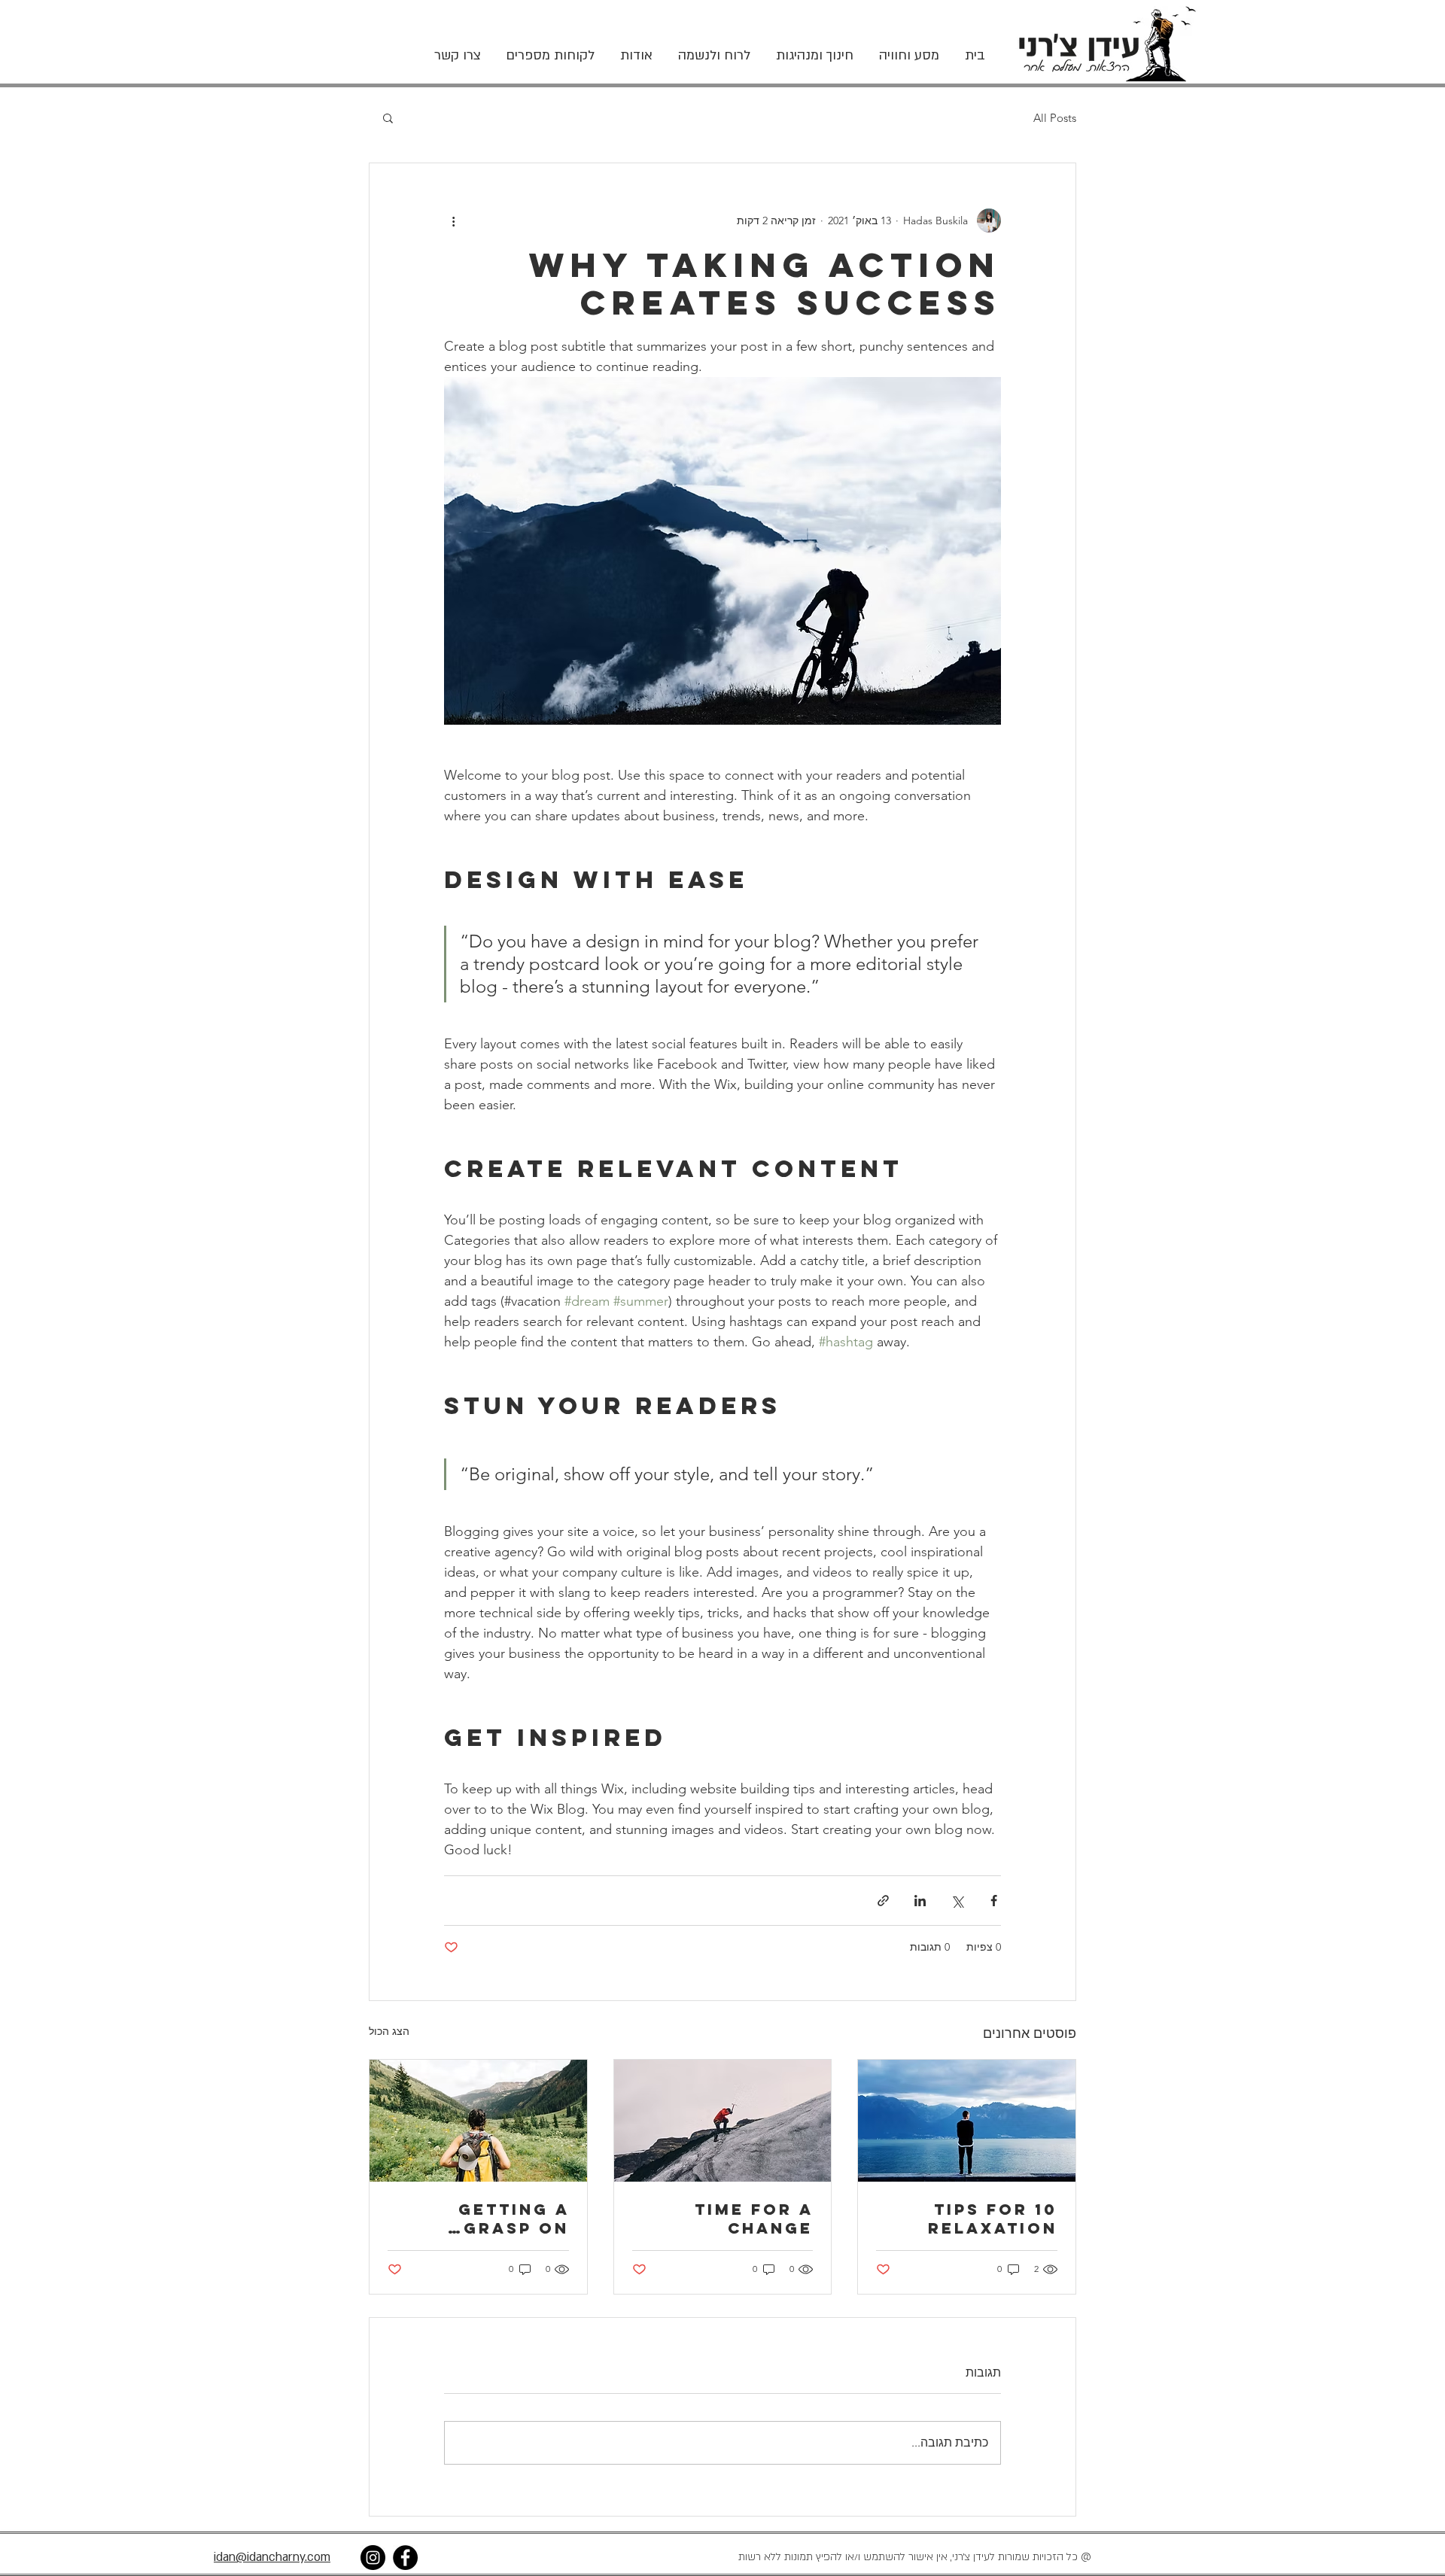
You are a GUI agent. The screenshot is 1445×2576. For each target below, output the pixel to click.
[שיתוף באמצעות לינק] (883, 1901)
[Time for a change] (723, 2121)
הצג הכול (389, 2031)
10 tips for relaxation (993, 2219)
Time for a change (754, 2219)
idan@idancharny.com (272, 2557)
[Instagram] (373, 2558)
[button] (388, 117)
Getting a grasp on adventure (507, 2219)
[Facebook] (405, 2558)
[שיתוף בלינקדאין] (920, 1901)
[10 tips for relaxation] (967, 2121)
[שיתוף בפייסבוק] (994, 1901)
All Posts (1055, 118)
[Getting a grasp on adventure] (478, 2121)
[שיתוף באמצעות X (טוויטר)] (957, 1901)
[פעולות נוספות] (453, 220)
